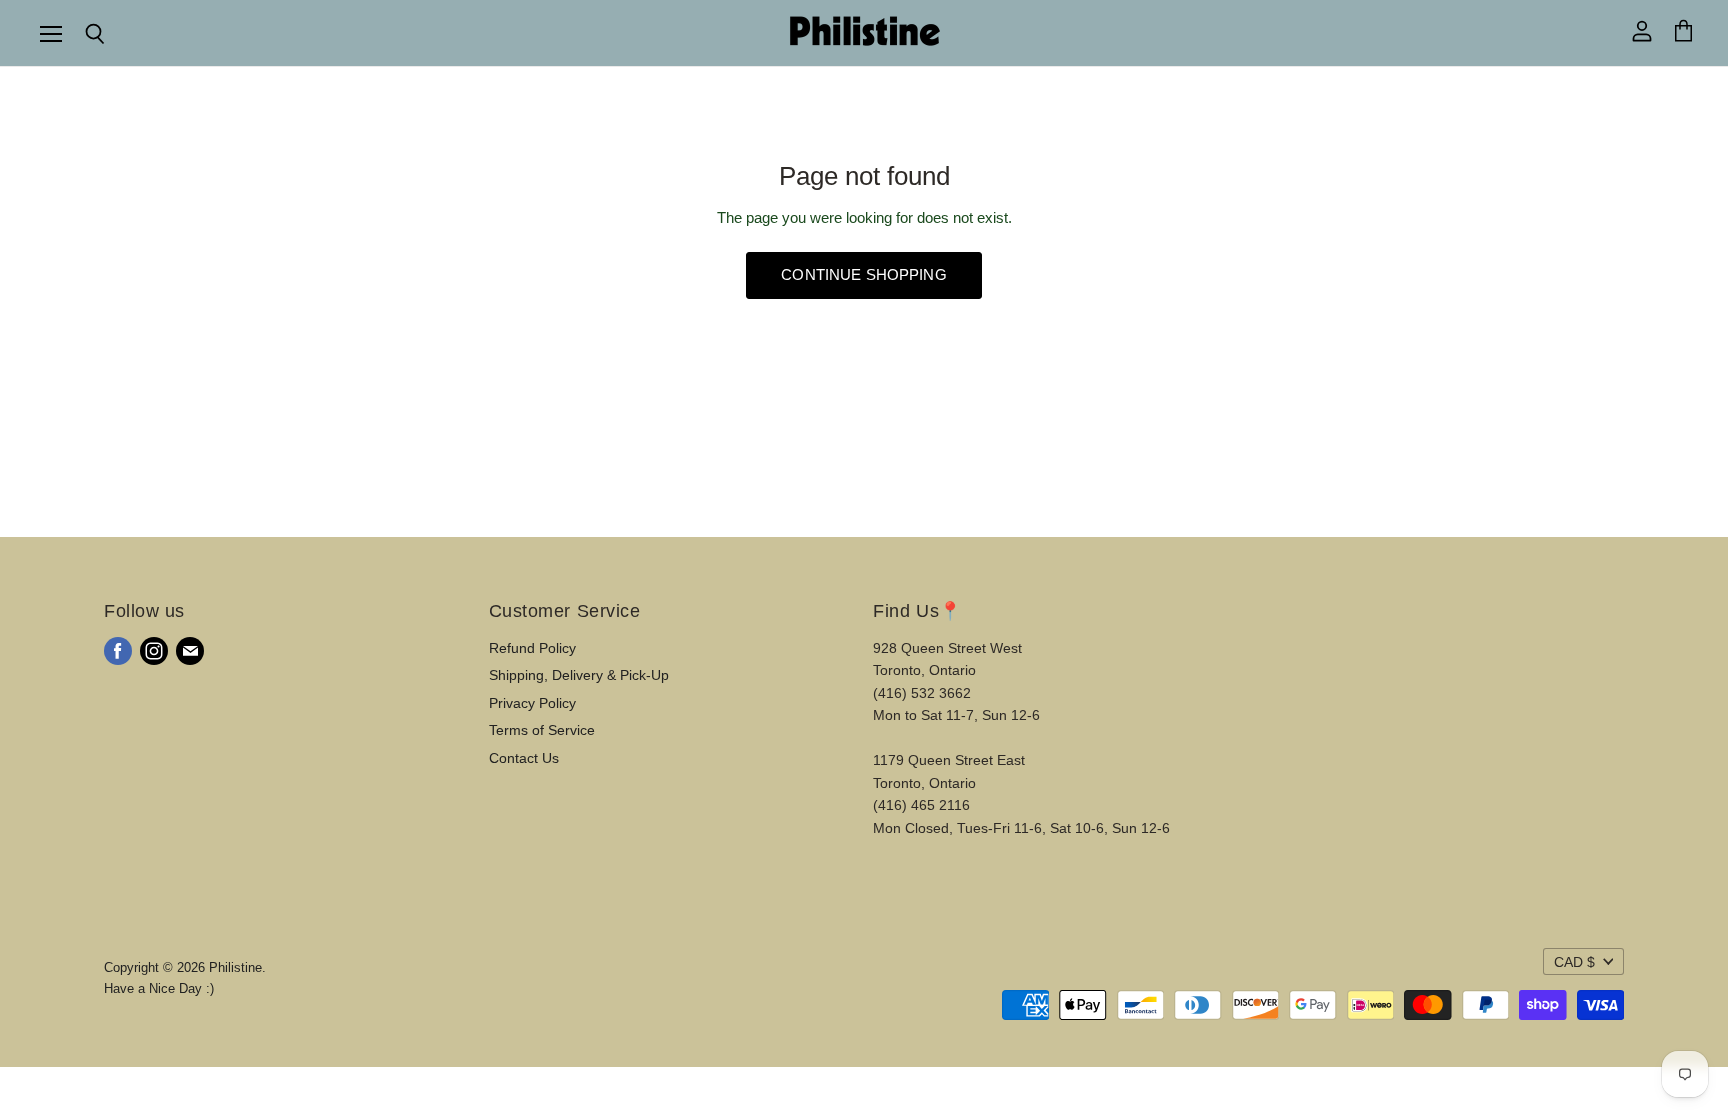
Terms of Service (542, 730)
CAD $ (1574, 962)
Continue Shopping (864, 275)
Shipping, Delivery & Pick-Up (579, 675)
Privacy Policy (532, 703)
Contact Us (524, 758)
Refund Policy (532, 648)
